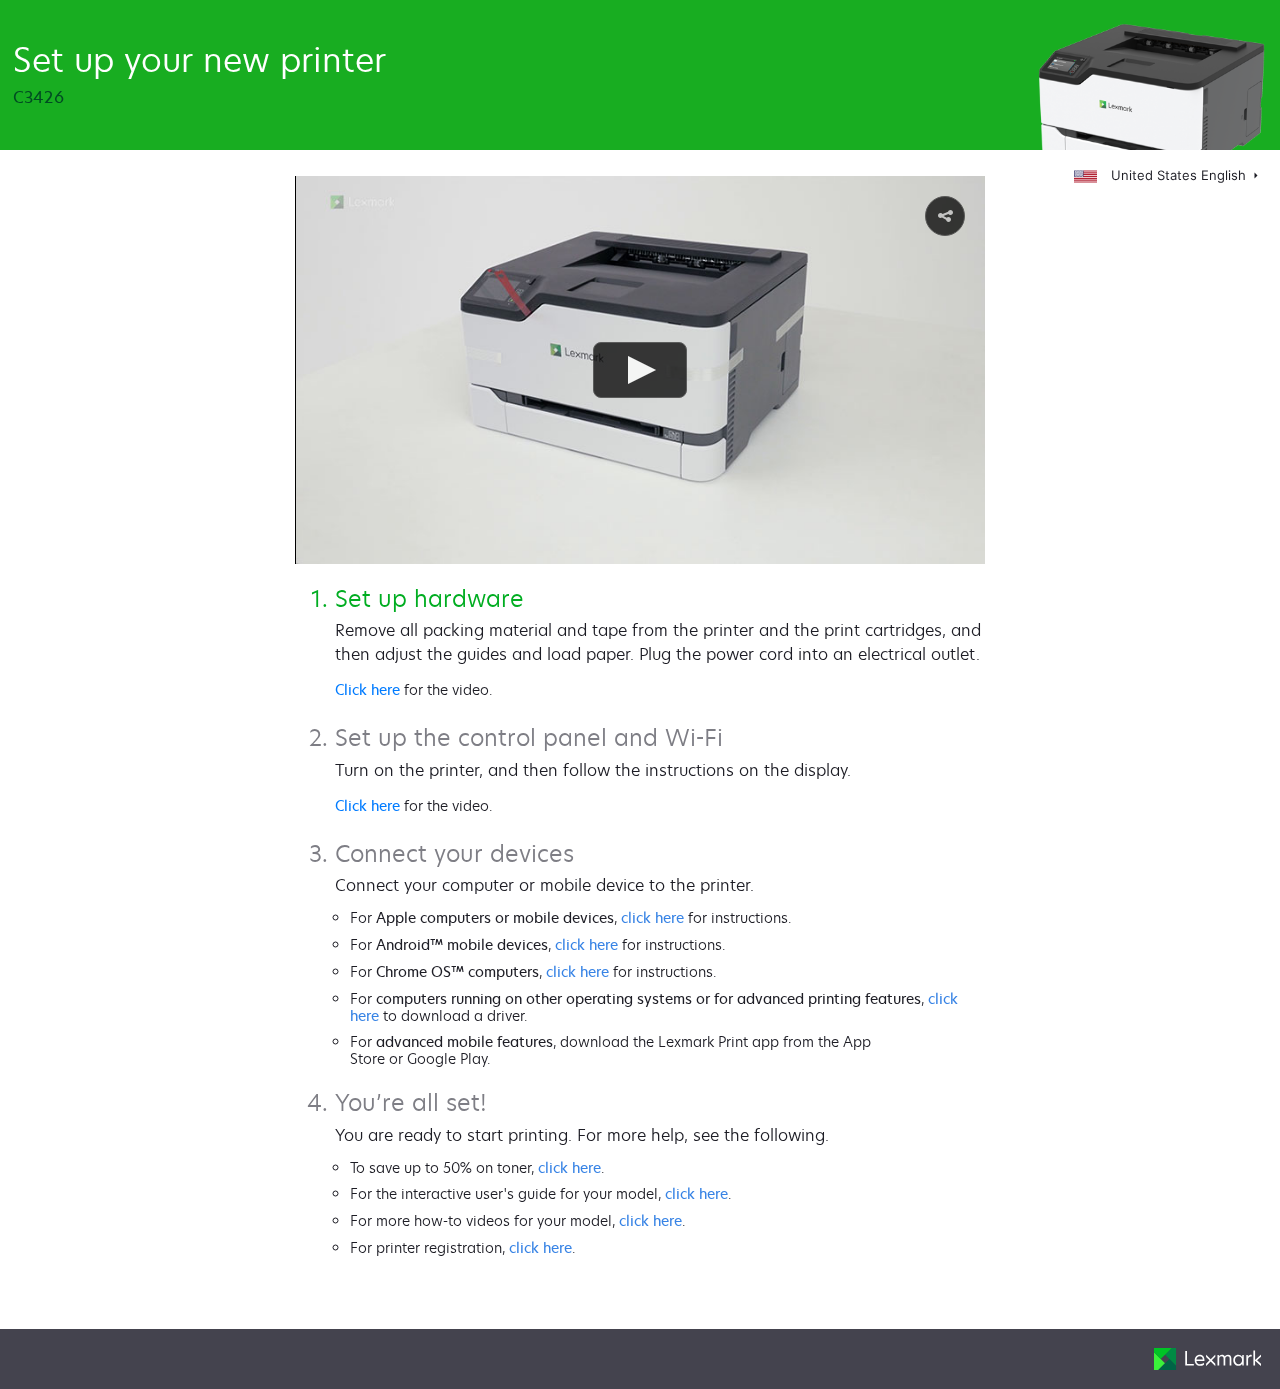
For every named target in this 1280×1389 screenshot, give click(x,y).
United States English (1178, 175)
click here (652, 917)
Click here (367, 689)
